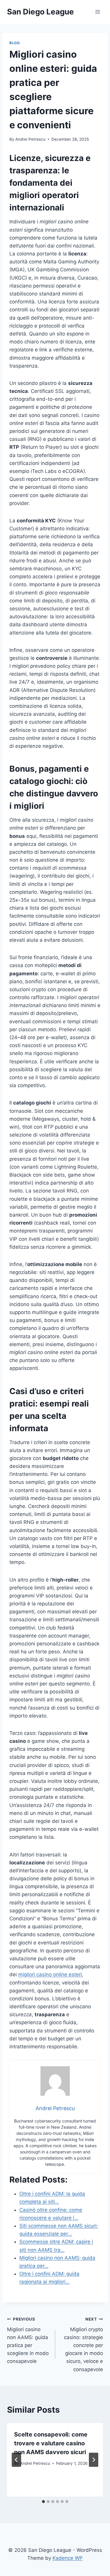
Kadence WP (68, 2558)
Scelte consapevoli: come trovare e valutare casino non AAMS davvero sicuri (51, 2443)
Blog (15, 43)
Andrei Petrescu (30, 139)
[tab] (43, 2502)
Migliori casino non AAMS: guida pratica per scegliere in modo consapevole (28, 2340)
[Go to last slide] (16, 2460)
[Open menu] (98, 12)
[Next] (94, 2460)
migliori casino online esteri (50, 1974)
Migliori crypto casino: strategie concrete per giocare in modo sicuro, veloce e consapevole (83, 2345)
